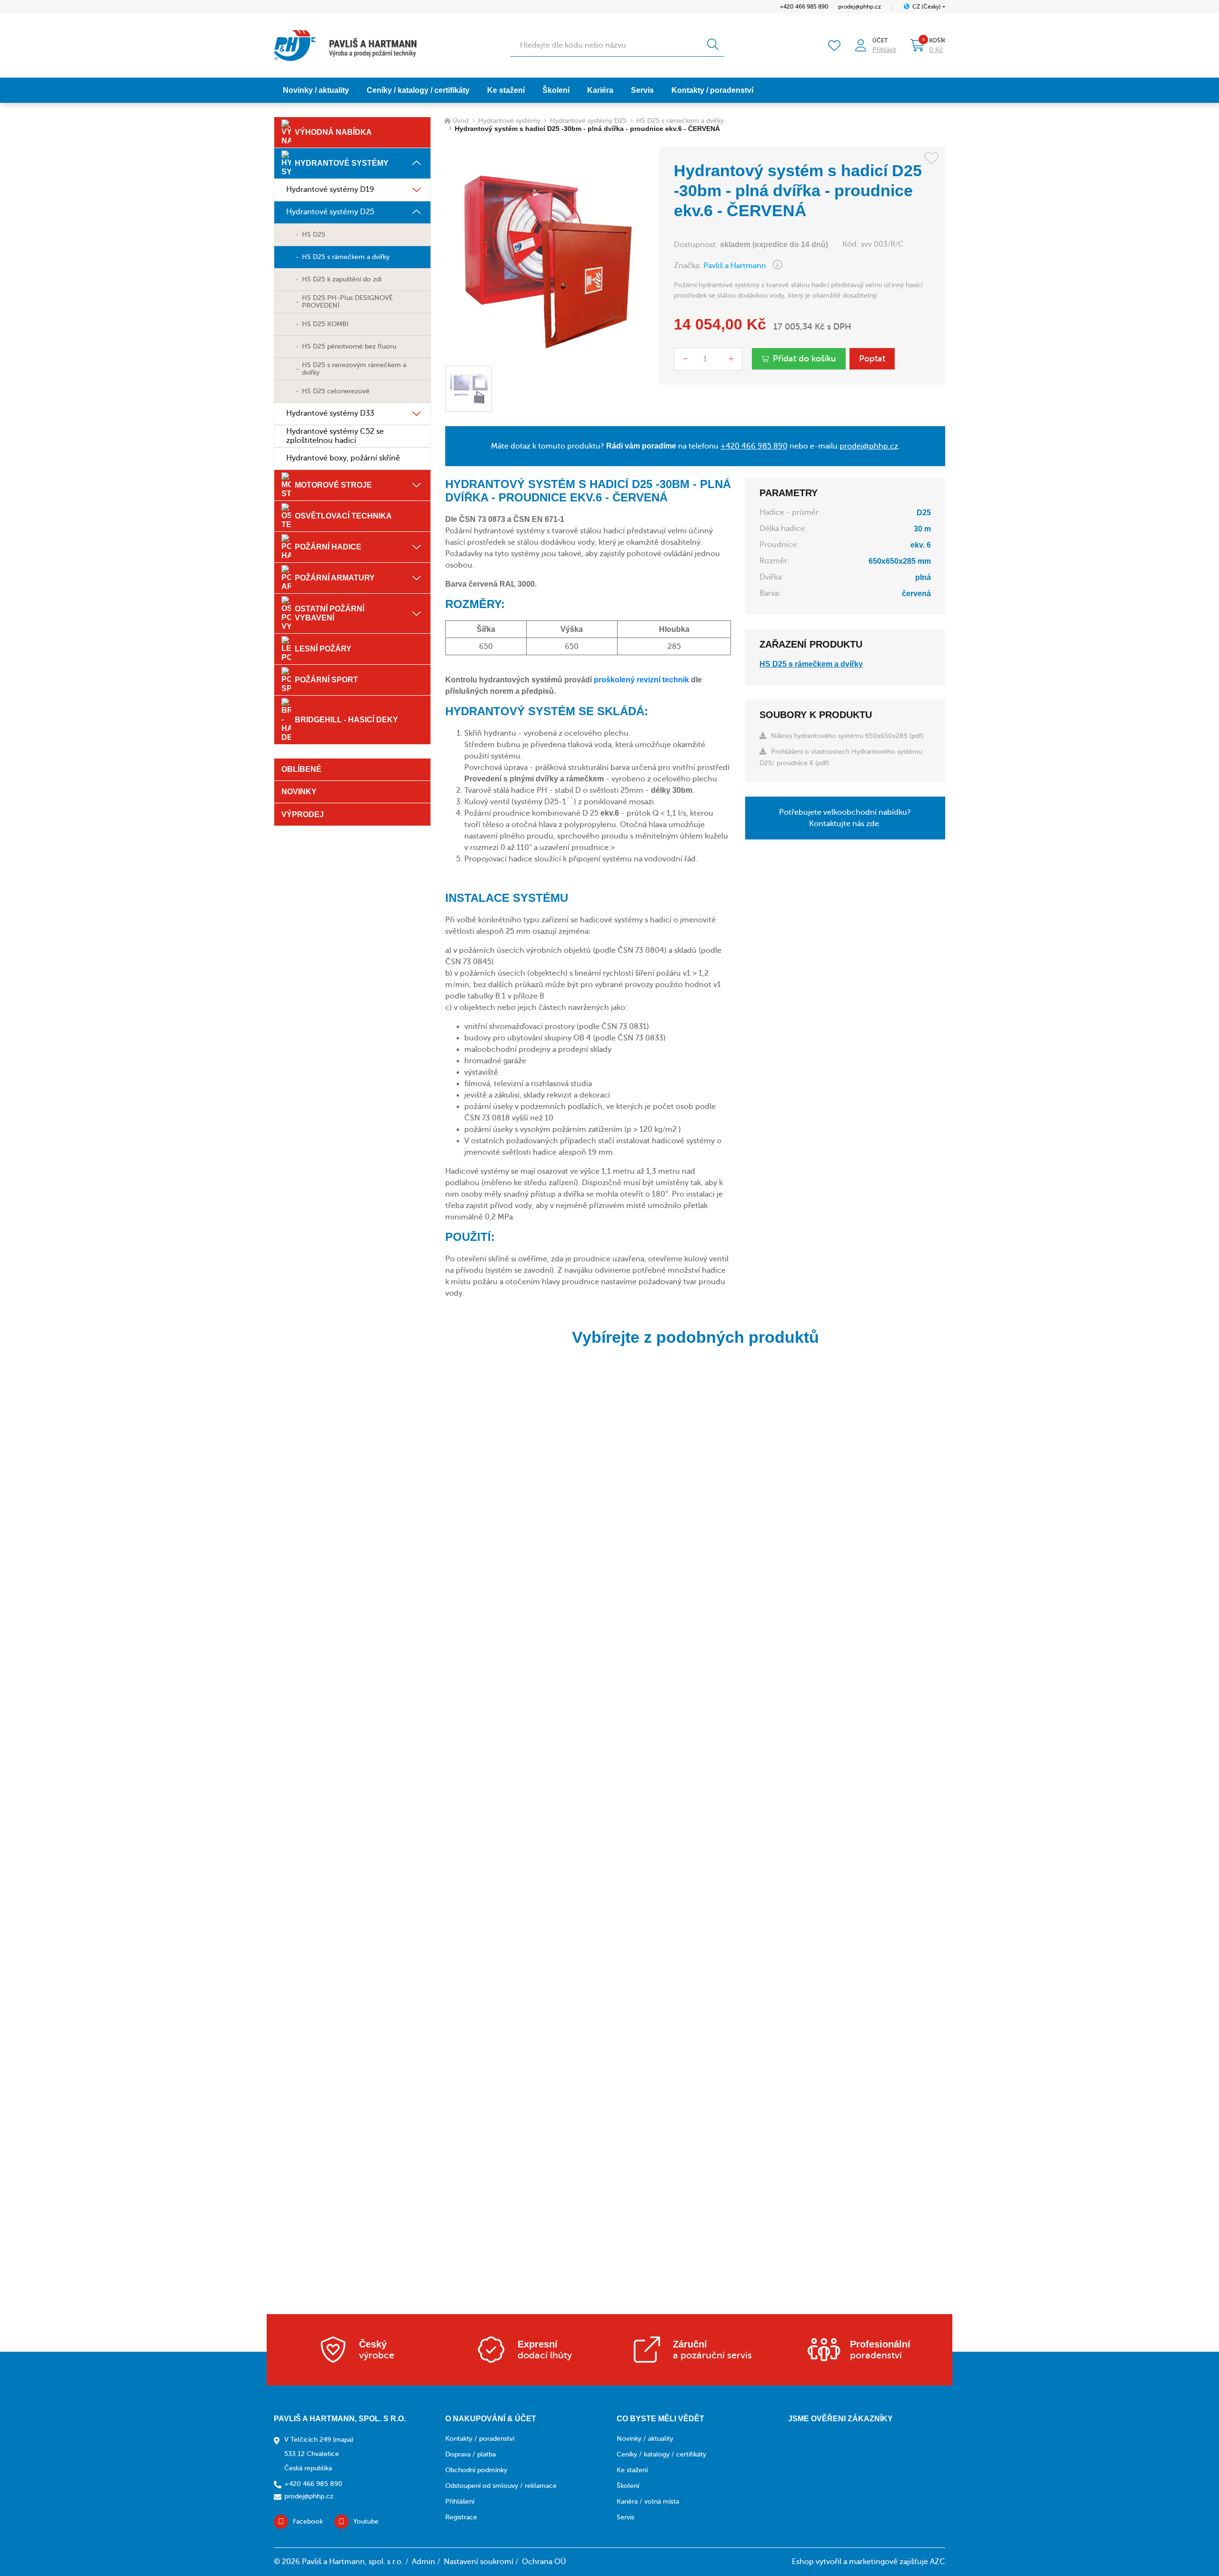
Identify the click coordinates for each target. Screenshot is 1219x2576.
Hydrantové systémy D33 (330, 413)
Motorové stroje (333, 485)
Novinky (299, 792)
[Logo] (345, 45)
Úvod (460, 121)
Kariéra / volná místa (648, 2501)
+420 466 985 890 (804, 7)
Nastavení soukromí (479, 2562)
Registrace (461, 2517)
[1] (713, 45)
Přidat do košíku (804, 359)
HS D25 (314, 235)
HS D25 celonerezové (336, 391)
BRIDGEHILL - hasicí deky (346, 720)
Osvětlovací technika (343, 516)
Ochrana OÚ (544, 2562)
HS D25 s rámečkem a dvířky (346, 257)
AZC (938, 2562)
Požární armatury (335, 578)
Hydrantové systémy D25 (330, 212)
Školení (556, 90)
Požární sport (326, 680)
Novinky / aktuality (316, 90)
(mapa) (343, 2440)
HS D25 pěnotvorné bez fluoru (349, 346)
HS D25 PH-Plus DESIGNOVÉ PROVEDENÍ (347, 302)
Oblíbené (301, 769)
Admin (424, 2562)
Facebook (308, 2521)
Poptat (872, 359)
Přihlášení (460, 2501)
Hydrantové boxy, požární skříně (343, 458)
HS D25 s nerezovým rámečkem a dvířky (354, 369)
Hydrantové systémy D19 (330, 190)
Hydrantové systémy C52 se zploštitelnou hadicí (335, 436)
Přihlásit (884, 50)
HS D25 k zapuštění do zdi (342, 279)
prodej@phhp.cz (859, 7)
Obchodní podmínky (476, 2470)
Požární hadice (328, 547)
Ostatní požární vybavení (330, 613)
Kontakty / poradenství (712, 90)
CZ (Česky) (927, 7)
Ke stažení (506, 90)
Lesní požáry (323, 649)
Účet (880, 40)
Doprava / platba (470, 2454)
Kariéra (600, 90)
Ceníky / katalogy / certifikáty (418, 90)
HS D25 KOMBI (325, 324)
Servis (642, 90)
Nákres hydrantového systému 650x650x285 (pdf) (847, 736)
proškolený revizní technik (641, 680)
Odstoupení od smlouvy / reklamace (501, 2486)
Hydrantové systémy (342, 163)
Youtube (366, 2521)
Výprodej (303, 814)
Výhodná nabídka (333, 132)
